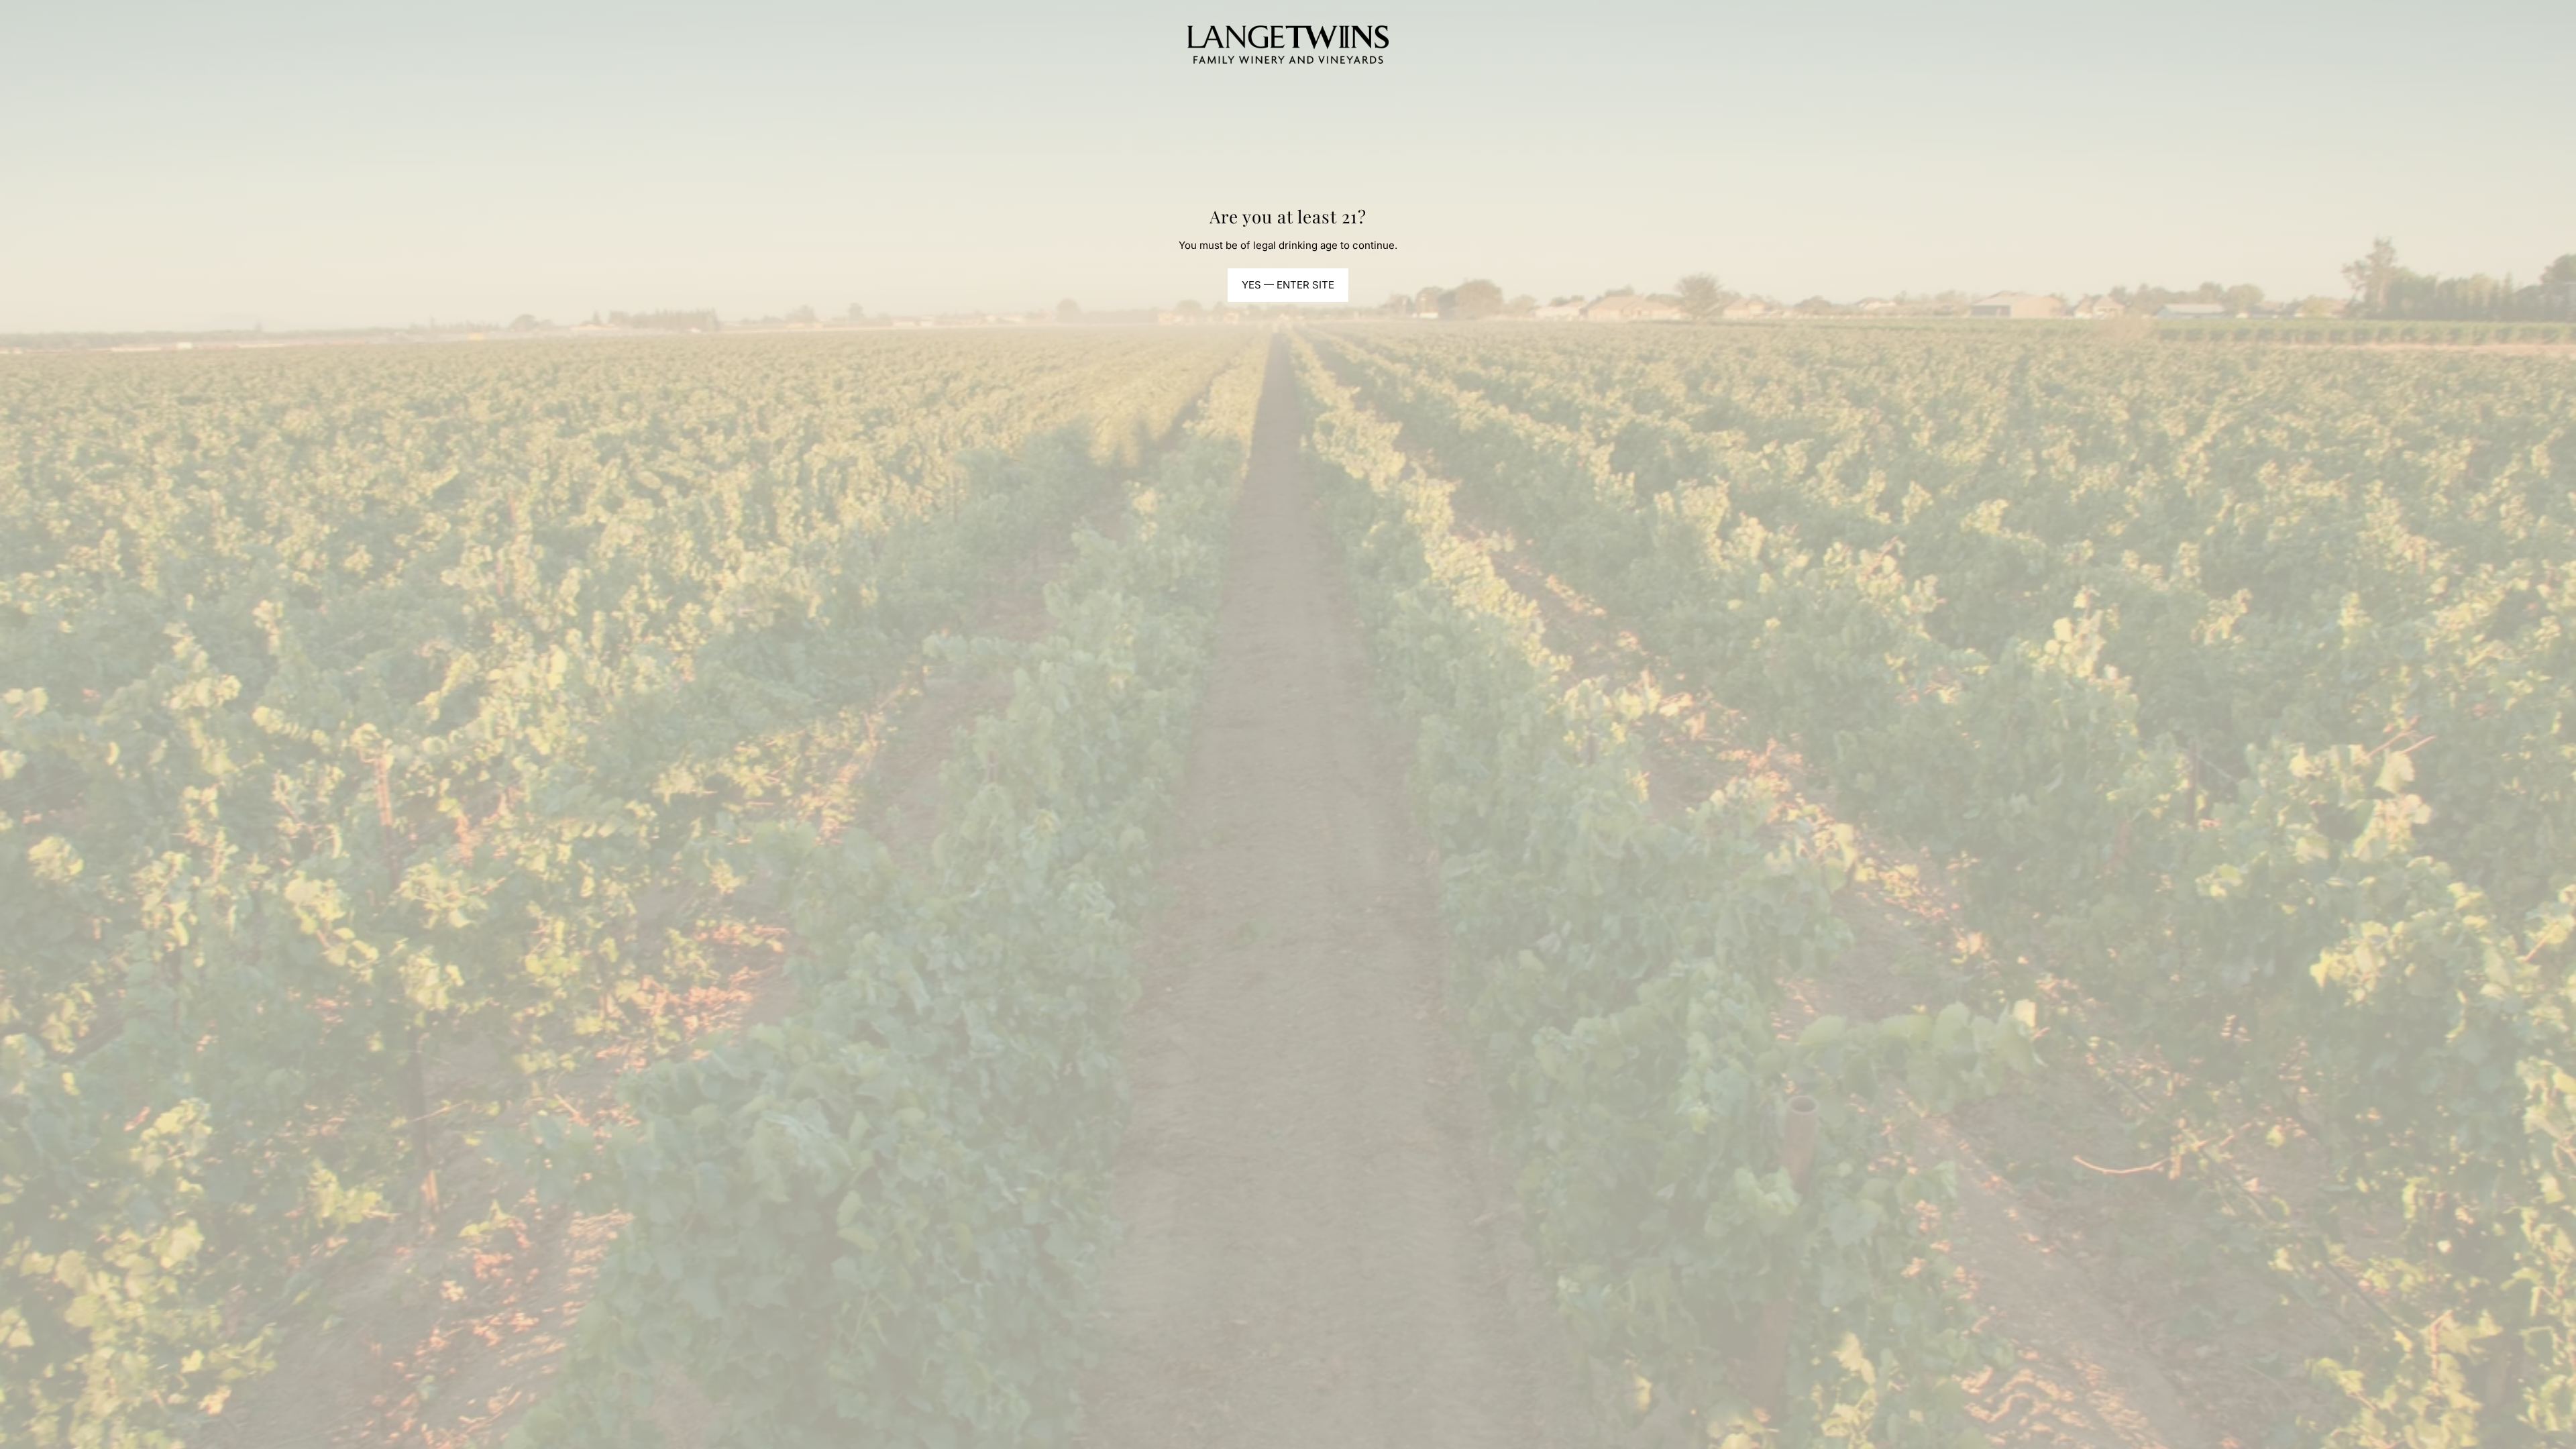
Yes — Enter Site (1288, 285)
